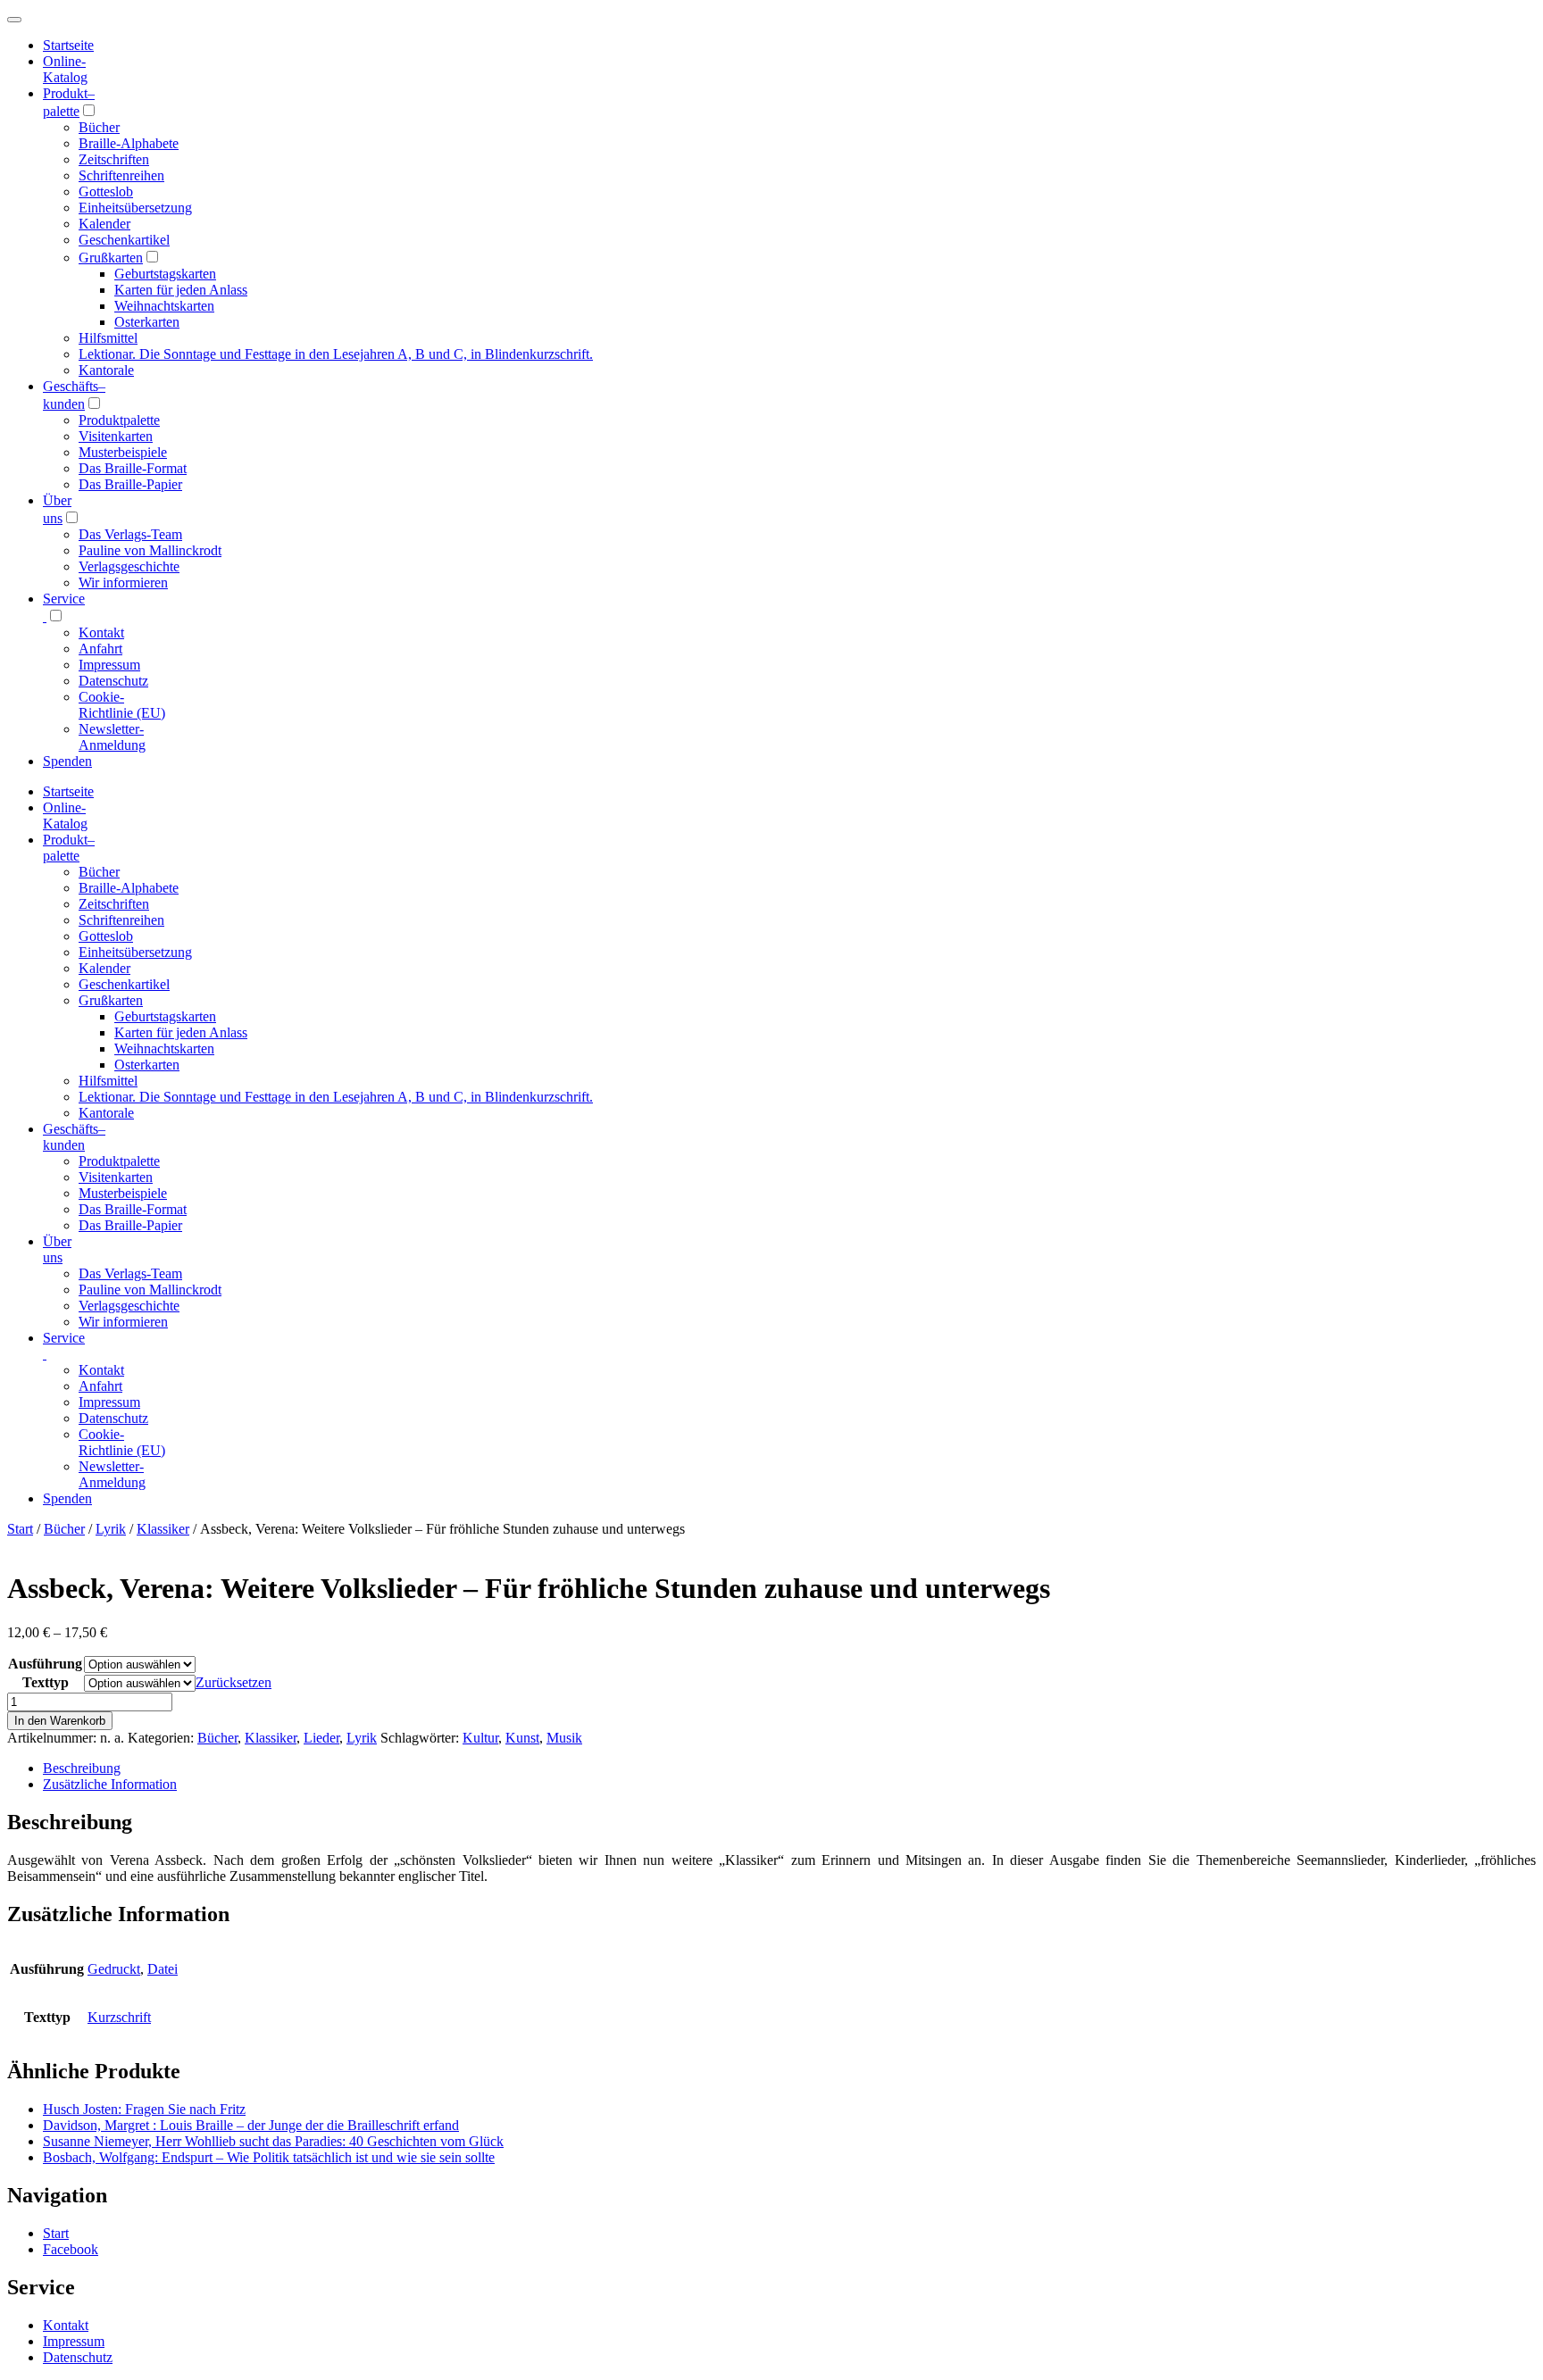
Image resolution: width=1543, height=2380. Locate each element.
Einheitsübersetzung (135, 208)
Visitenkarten (116, 436)
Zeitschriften (114, 159)
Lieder (321, 1738)
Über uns (57, 1249)
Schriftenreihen (121, 175)
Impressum (109, 665)
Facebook (71, 2249)
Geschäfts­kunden (74, 1137)
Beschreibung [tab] (82, 1768)
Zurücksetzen (234, 1682)
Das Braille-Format (133, 468)
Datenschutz (113, 681)
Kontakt (101, 632)
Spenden (67, 761)
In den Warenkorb (60, 1721)
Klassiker (163, 1529)
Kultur (480, 1738)
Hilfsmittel (108, 338)
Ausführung (45, 1664)
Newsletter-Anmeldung (112, 737)
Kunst (522, 1738)
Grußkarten (111, 258)
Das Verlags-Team (130, 534)
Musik (564, 1738)
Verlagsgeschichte (129, 566)
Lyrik (111, 1529)
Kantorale (106, 370)
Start (20, 1529)
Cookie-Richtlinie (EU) (122, 705)
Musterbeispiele (123, 452)
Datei (163, 1969)
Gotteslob (106, 191)
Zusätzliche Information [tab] (110, 1784)
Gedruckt (114, 1969)
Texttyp (46, 1682)
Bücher (99, 127)
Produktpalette (119, 420)
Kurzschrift (119, 2017)
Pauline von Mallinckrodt (150, 550)
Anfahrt (100, 649)
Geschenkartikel (124, 240)
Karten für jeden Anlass (181, 290)
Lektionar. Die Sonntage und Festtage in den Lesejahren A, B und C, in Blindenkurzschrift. (336, 354)
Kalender (104, 224)
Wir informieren (123, 583)
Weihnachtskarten (164, 306)
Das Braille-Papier (130, 484)
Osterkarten (147, 322)
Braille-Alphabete (129, 143)
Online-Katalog (65, 69)
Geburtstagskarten (165, 274)
